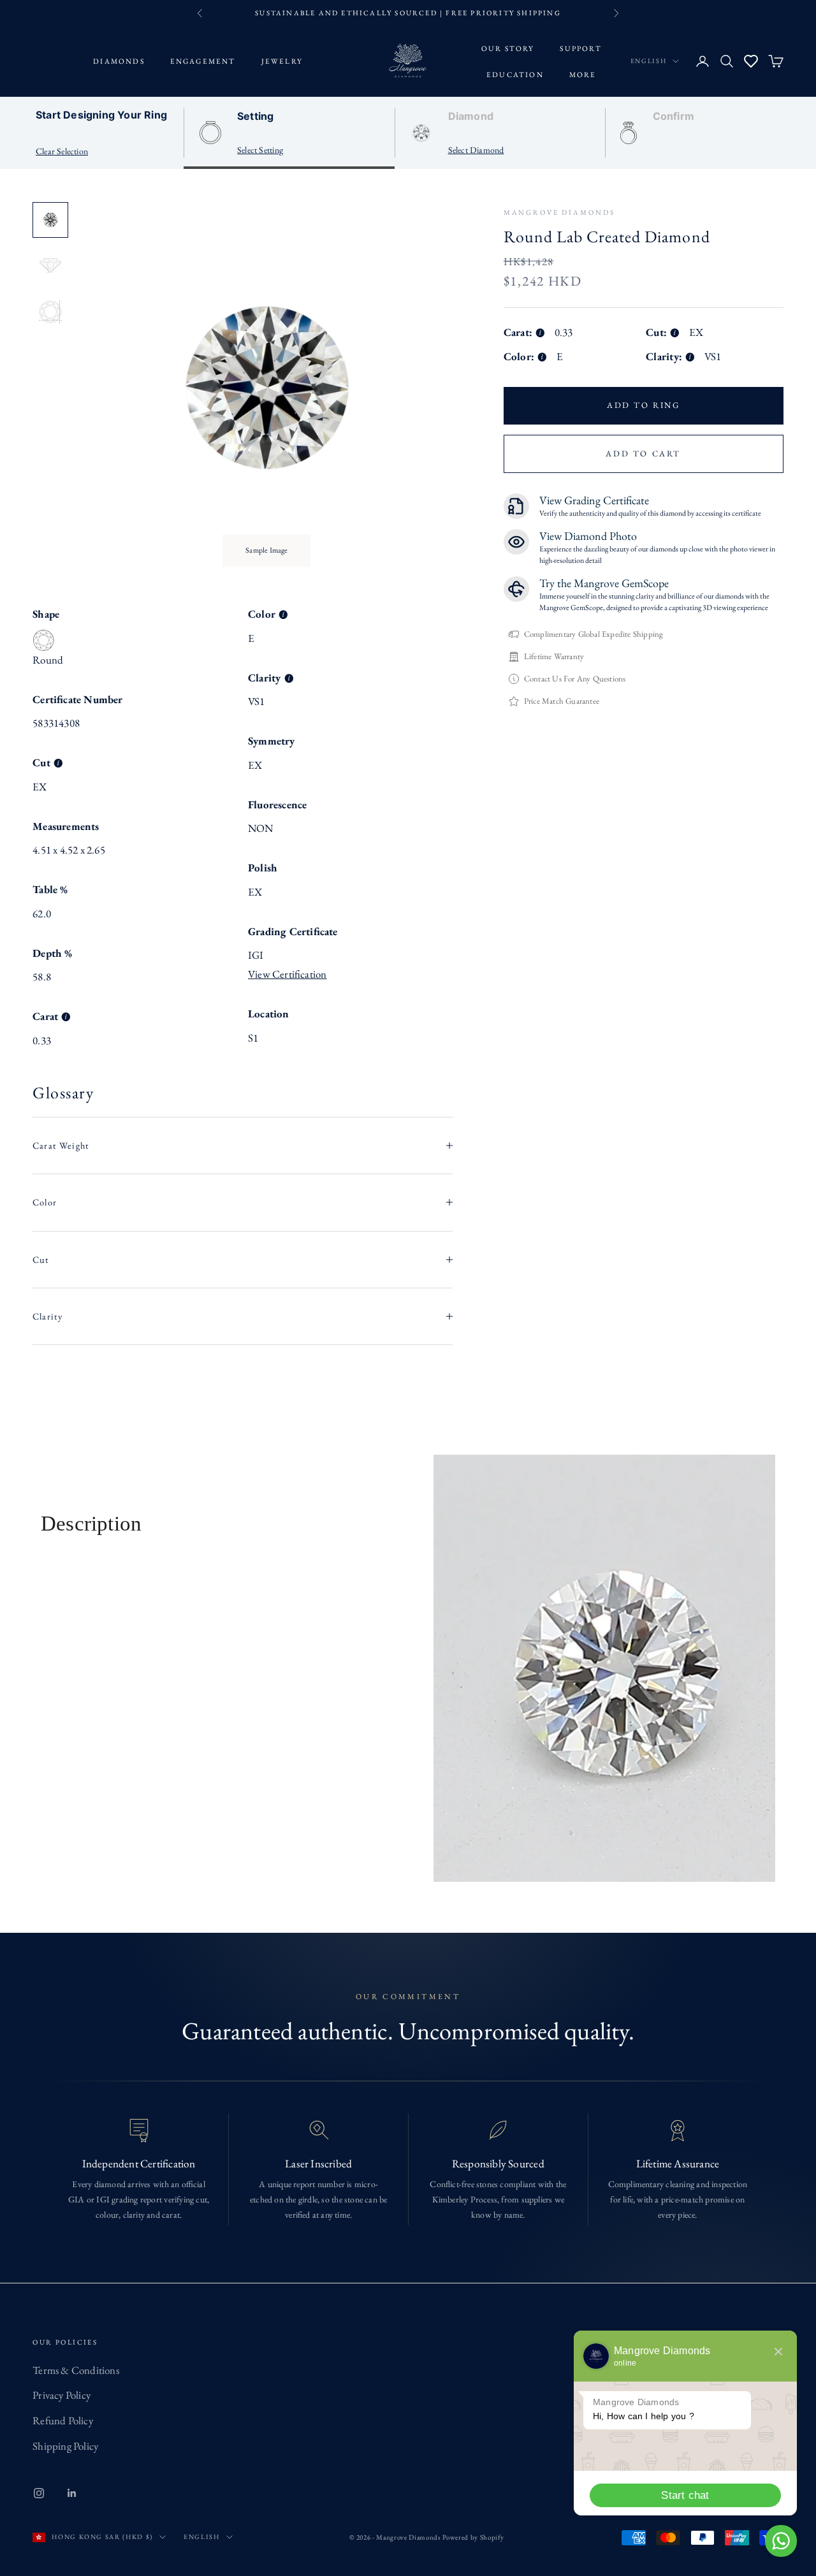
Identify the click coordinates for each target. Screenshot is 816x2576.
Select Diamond (476, 150)
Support (580, 47)
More (583, 74)
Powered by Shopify (473, 2537)
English (649, 61)
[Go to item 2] (50, 266)
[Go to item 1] (50, 220)
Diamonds (119, 61)
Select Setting (260, 150)
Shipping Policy (65, 2446)
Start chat (685, 2495)
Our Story (508, 47)
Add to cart (643, 453)
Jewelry (282, 61)
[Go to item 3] (50, 312)
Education (515, 74)
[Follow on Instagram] (39, 2493)
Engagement (203, 61)
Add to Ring (644, 405)
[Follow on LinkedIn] (72, 2493)
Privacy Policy (62, 2395)
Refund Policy (63, 2420)
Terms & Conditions (76, 2370)
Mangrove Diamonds (559, 212)
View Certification (287, 974)
